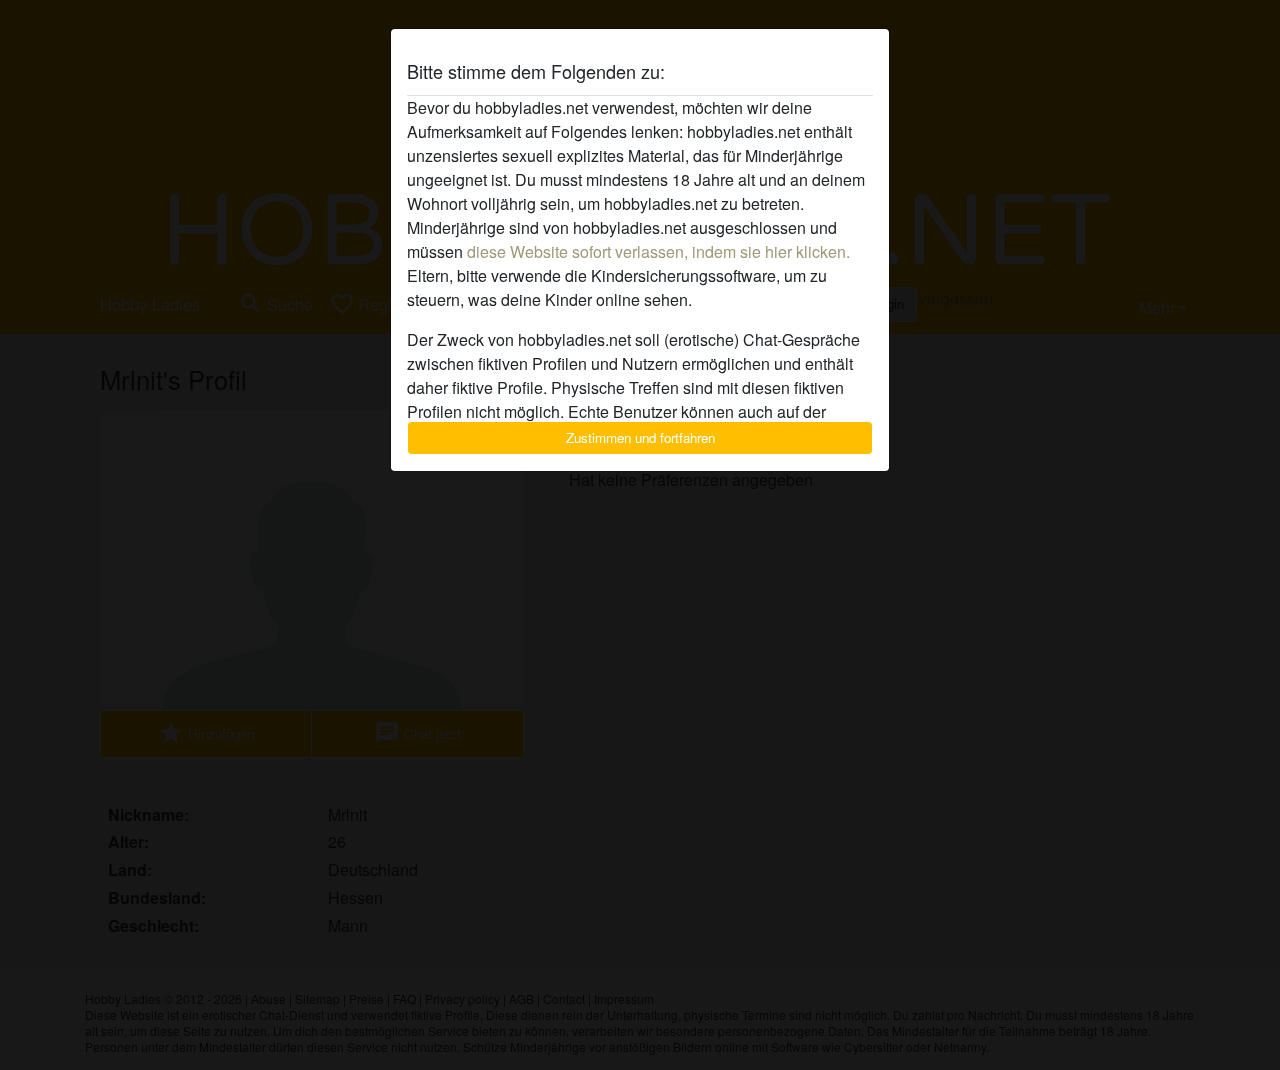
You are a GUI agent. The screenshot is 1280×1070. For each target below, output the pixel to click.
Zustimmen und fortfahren (640, 437)
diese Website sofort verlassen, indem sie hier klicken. (658, 251)
